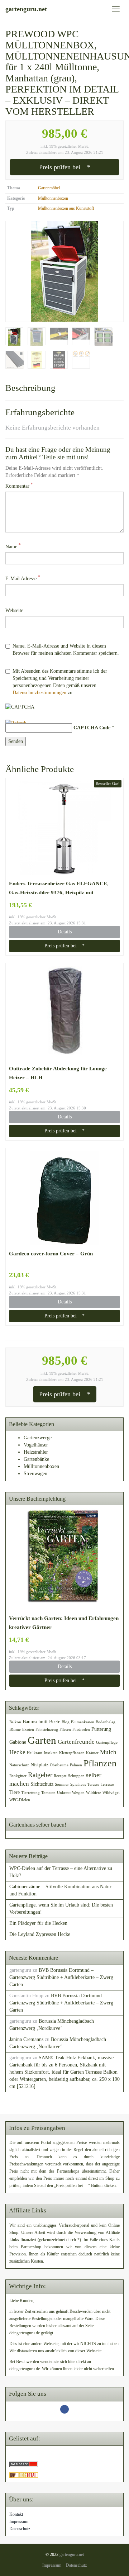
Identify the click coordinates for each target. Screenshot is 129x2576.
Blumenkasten (83, 1722)
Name (13, 546)
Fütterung (101, 1729)
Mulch (108, 1752)
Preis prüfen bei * (65, 167)
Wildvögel (111, 1793)
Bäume (15, 1730)
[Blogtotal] (24, 2475)
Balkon (15, 1722)
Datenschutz (20, 2529)
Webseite (14, 610)
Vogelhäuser (36, 1445)
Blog (66, 1722)
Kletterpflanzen (72, 1753)
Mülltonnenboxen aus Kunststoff (66, 208)
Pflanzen (100, 1763)
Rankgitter (18, 1776)
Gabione (18, 1742)
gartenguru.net (72, 2554)
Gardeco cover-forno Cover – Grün (51, 1253)
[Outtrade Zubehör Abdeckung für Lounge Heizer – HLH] (64, 1013)
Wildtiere (94, 1793)
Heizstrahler (36, 1452)
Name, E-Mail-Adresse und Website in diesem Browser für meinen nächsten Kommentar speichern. (66, 650)
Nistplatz (39, 1765)
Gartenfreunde (76, 1742)
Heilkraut (35, 1753)
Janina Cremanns (26, 2039)
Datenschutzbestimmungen (39, 693)
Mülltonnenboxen (53, 198)
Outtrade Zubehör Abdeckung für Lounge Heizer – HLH (58, 1073)
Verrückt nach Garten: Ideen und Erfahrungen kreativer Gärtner (64, 1623)
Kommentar (19, 486)
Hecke (17, 1752)
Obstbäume (59, 1765)
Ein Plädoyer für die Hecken (38, 1923)
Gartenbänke (36, 1459)
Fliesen (65, 1730)
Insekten (51, 1753)
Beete (55, 1722)
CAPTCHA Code (92, 728)
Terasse (93, 1784)
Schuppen (76, 1776)
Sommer (62, 1784)
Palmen (76, 1765)
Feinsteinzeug (47, 1730)
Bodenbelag (106, 1722)
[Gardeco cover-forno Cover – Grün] (64, 1198)
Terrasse (107, 1784)
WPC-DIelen (20, 1800)
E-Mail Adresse (23, 578)
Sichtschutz (42, 1784)
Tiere (15, 1792)
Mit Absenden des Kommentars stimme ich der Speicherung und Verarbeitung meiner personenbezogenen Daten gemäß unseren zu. (60, 682)
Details (65, 932)
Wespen (78, 1793)
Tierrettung (30, 1793)
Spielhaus (78, 1784)
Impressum (19, 2521)
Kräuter (92, 1753)
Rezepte (60, 1776)
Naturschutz (19, 1765)
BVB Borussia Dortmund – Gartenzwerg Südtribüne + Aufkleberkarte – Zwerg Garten (61, 1977)
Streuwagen (35, 1474)
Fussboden (81, 1730)
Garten (42, 1740)
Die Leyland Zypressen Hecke (40, 1934)
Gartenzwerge (38, 1438)
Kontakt (16, 2514)
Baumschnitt (35, 1722)
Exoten (28, 1730)
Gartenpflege (107, 1742)
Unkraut (64, 1793)
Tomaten (48, 1793)
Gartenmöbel (49, 188)
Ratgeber (40, 1775)
